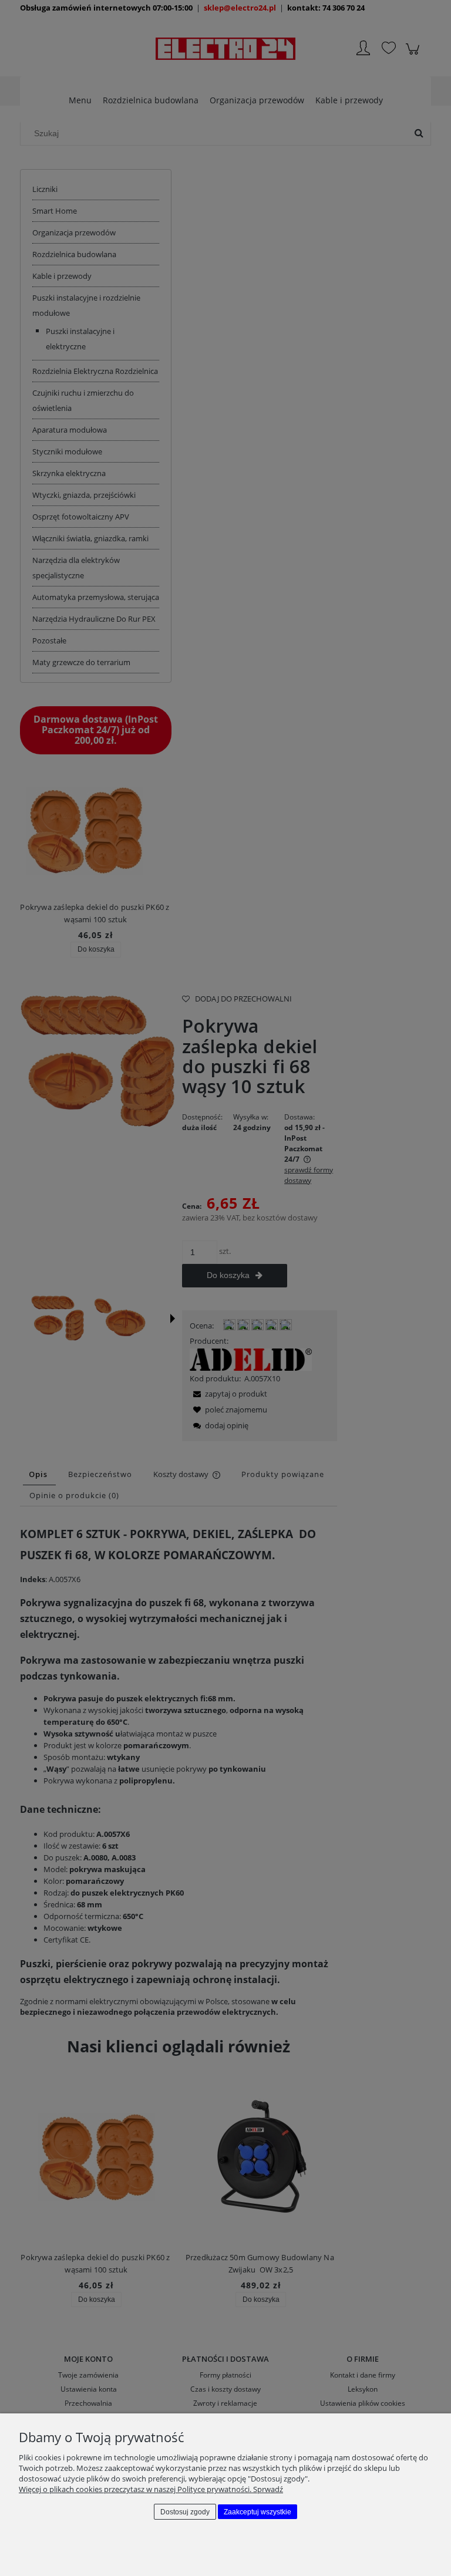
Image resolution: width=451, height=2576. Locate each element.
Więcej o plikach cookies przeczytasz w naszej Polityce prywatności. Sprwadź (151, 2489)
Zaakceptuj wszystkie (258, 2512)
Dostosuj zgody (185, 2512)
